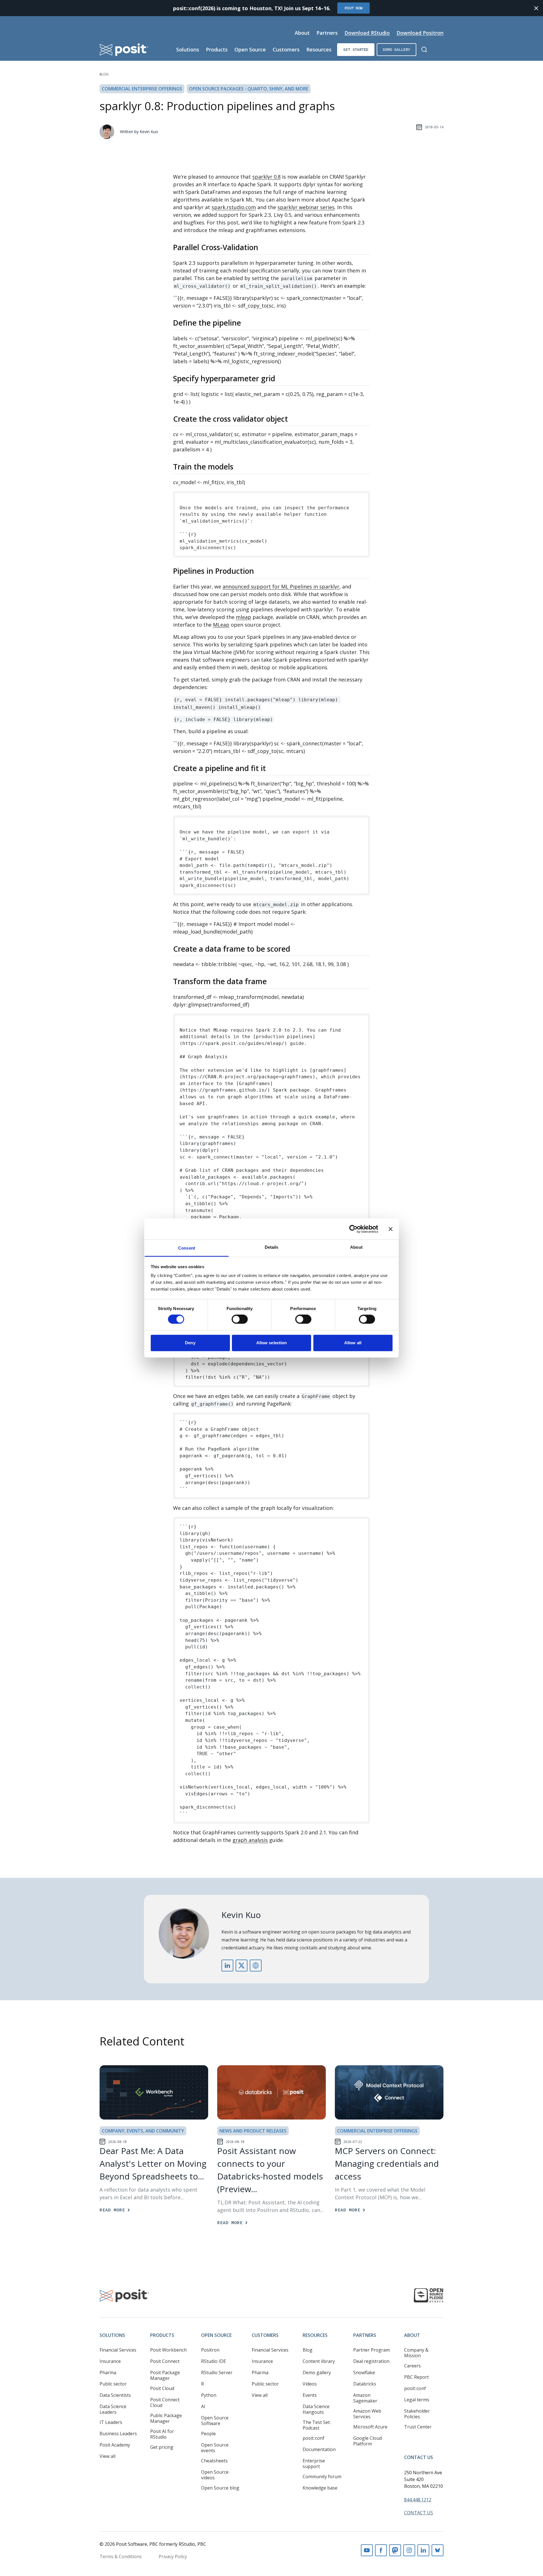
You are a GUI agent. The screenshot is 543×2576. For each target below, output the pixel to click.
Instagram (409, 2550)
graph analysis (250, 1840)
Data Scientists (115, 2395)
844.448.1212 (418, 2500)
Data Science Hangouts (316, 2409)
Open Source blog (220, 2488)
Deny (190, 1343)
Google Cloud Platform (368, 2441)
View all (107, 2456)
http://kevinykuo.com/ (256, 1965)
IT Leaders (111, 2422)
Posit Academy (115, 2445)
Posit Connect (165, 2361)
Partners (327, 33)
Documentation (319, 2449)
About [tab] (356, 1247)
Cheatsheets (214, 2461)
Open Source (250, 49)
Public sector (113, 2384)
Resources (319, 49)
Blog (104, 74)
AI (203, 2406)
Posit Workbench (168, 2350)
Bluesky (438, 2550)
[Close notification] (536, 8)
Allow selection (272, 1343)
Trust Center (418, 2427)
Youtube (367, 2550)
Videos (310, 2384)
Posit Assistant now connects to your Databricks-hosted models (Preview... (270, 2170)
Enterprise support (314, 2464)
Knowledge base (320, 2488)
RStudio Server (217, 2372)
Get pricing (162, 2447)
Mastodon (395, 2550)
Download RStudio (367, 33)
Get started (356, 49)
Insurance (110, 2361)
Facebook (381, 2550)
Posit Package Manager (165, 2375)
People (208, 2434)
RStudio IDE (214, 2361)
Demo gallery (397, 49)
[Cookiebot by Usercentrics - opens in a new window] (353, 1229)
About (302, 33)
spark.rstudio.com (234, 207)
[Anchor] (263, 247)
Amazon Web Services (367, 2414)
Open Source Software (215, 2421)
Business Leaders (118, 2434)
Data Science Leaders (113, 2409)
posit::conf (313, 2438)
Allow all (353, 1343)
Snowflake (364, 2372)
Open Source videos (215, 2475)
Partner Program (371, 2350)
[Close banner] (391, 1229)
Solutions (188, 49)
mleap (244, 617)
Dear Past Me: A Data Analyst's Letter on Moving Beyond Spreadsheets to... (153, 2163)
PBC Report (416, 2377)
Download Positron (420, 33)
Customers (286, 49)
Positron (210, 2350)
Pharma (108, 2372)
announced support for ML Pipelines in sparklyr (281, 586)
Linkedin (423, 2550)
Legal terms (417, 2400)
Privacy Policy (173, 2556)
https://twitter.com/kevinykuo (242, 1965)
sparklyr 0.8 (266, 177)
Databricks (365, 2384)
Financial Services (118, 2350)
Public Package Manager (166, 2418)
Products (217, 49)
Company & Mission (416, 2353)
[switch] (240, 1319)
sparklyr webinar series (306, 207)
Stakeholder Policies (417, 2414)
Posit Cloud (162, 2388)
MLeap (221, 625)
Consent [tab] (187, 1248)
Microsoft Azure (370, 2427)
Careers (412, 2366)
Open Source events (215, 2448)
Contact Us (419, 2457)
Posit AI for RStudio (162, 2434)
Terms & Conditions (121, 2556)
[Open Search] (424, 49)
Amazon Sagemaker (365, 2398)
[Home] (124, 50)
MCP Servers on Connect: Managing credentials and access (387, 2163)
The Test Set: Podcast (317, 2425)
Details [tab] (272, 1247)
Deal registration (371, 2361)
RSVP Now (354, 8)
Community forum (322, 2477)
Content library (319, 2361)
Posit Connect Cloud (165, 2402)
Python (209, 2395)
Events (310, 2395)
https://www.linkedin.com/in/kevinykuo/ (227, 1965)
